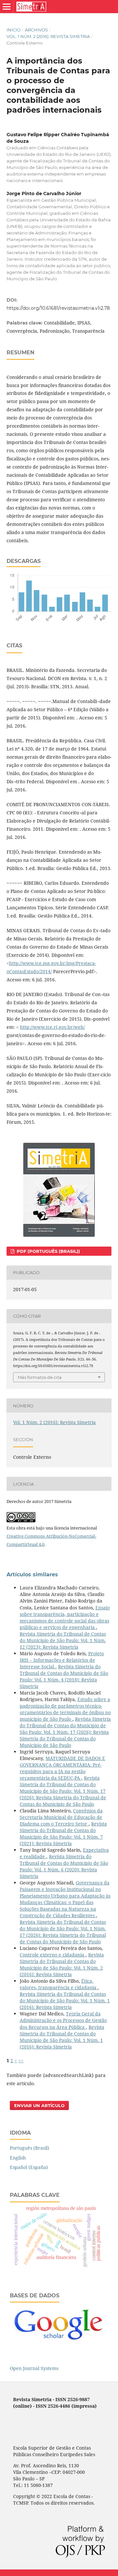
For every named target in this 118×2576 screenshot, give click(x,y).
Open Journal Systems (34, 2368)
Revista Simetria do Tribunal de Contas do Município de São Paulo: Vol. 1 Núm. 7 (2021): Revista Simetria (63, 1834)
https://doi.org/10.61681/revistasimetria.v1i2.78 (58, 308)
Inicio (14, 30)
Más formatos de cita (40, 1377)
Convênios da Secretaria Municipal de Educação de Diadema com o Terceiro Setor (61, 1817)
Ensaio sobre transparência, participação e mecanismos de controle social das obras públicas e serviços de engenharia (65, 1617)
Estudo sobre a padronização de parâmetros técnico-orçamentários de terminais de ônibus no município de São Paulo (65, 1709)
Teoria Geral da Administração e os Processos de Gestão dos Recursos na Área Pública (63, 2020)
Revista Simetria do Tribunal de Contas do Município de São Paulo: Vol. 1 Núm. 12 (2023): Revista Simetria (63, 1640)
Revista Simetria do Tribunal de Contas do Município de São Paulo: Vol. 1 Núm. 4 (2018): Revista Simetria (64, 1676)
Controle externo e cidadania (53, 1955)
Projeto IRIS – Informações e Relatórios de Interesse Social (62, 1660)
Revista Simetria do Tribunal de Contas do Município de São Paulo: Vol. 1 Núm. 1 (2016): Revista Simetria (65, 2001)
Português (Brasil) (29, 2148)
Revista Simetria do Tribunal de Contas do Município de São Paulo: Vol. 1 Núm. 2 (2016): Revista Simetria (62, 1964)
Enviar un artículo (39, 2105)
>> (21, 2060)
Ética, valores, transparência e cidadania (59, 1984)
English (18, 2158)
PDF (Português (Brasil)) (48, 1251)
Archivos (36, 30)
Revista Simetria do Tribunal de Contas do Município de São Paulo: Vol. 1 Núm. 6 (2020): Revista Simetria (64, 1866)
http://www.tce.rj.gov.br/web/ (52, 1027)
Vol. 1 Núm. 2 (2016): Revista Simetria (48, 36)
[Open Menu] (7, 7)
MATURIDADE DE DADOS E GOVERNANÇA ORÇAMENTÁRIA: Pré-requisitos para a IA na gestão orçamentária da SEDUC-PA (62, 1768)
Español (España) (29, 2167)
